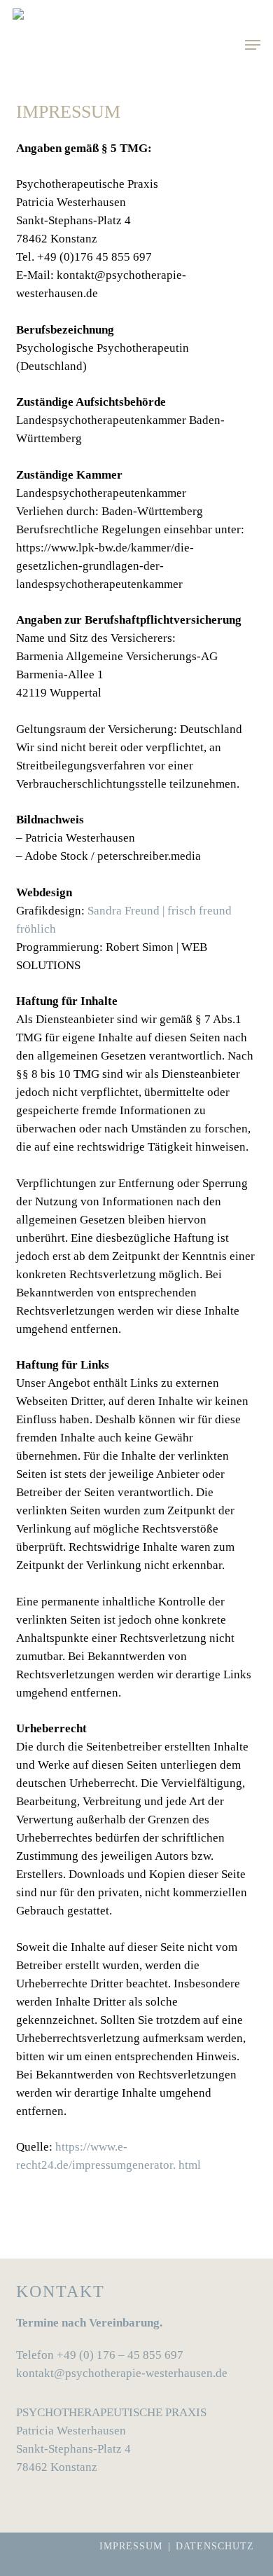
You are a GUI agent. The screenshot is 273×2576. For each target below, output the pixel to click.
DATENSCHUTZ (215, 2546)
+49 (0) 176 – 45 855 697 (120, 2355)
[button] (253, 45)
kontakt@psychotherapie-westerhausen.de (122, 2373)
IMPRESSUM (131, 2546)
